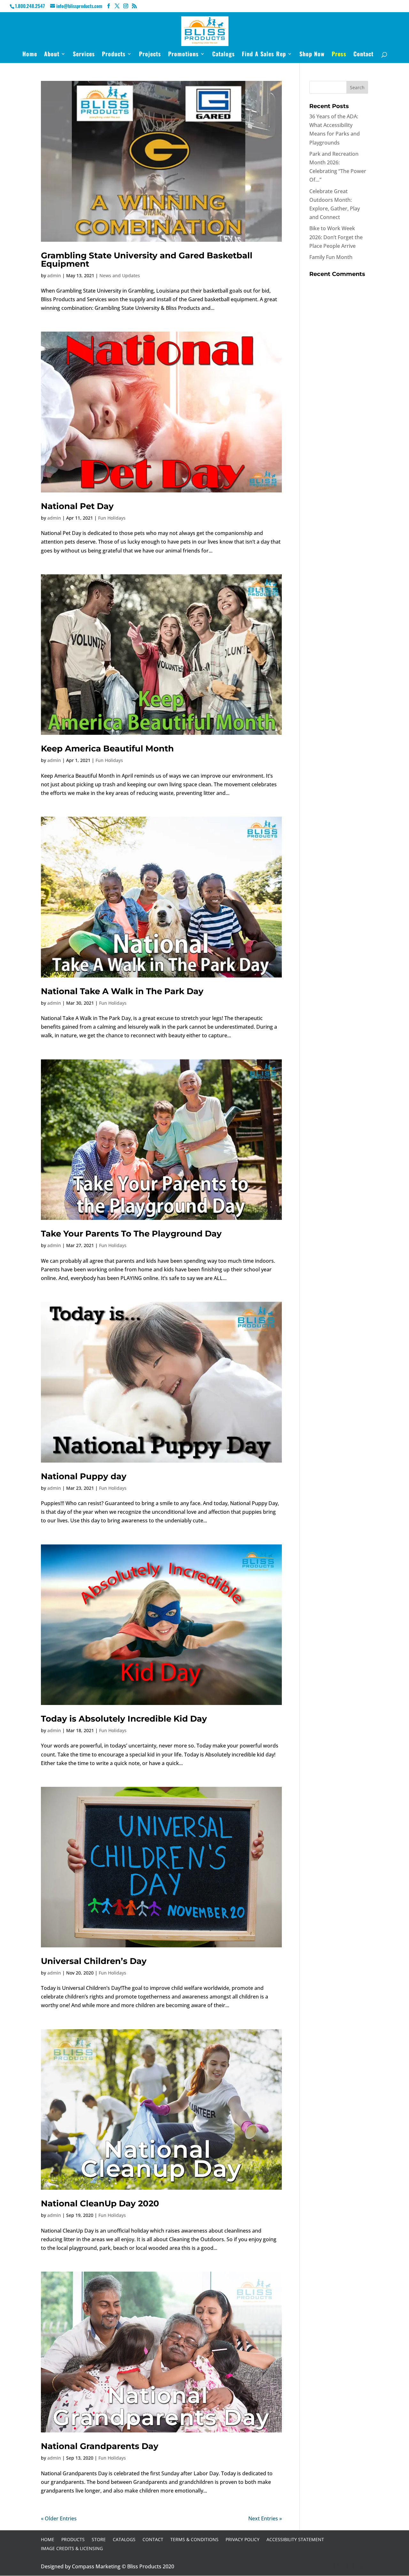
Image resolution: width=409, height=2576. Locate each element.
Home (30, 55)
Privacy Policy (243, 2539)
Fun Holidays (112, 518)
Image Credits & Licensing (72, 2548)
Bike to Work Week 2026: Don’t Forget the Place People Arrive (336, 237)
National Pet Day (77, 506)
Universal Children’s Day (94, 1961)
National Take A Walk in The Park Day (122, 991)
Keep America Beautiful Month (107, 749)
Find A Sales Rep (264, 55)
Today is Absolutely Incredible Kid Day (124, 1719)
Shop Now (312, 55)
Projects (150, 55)
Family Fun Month (331, 257)
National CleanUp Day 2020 (100, 2203)
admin (54, 275)
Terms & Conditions (194, 2539)
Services (84, 55)
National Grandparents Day (100, 2446)
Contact (363, 55)
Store (99, 2539)
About (52, 55)
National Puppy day (84, 1476)
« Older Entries (59, 2518)
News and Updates (120, 275)
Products (114, 55)
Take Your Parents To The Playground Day (131, 1234)
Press (339, 55)
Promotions (183, 55)
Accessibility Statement (295, 2539)
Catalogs (224, 55)
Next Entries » (265, 2518)
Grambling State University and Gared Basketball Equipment (147, 260)
